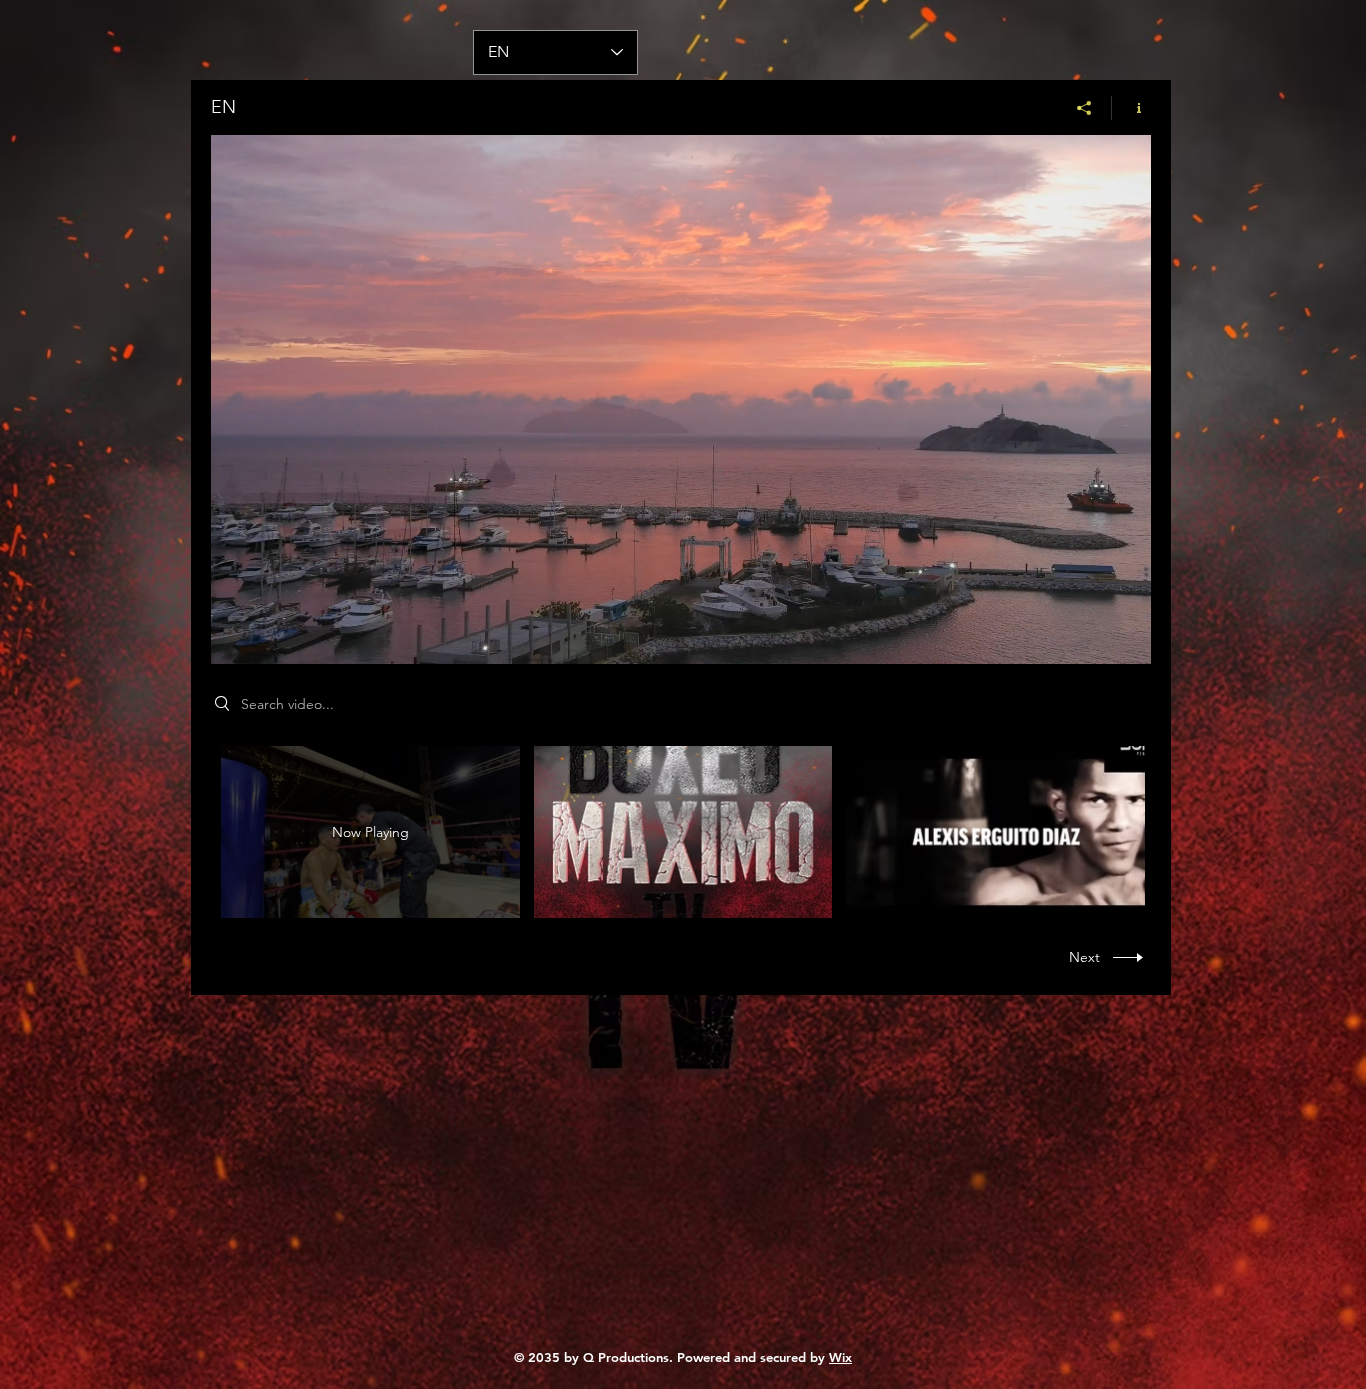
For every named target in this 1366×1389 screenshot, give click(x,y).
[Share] (1084, 108)
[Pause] (237, 637)
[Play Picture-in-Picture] (1090, 637)
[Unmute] (271, 637)
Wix (840, 1357)
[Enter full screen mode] (1124, 637)
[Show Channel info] (1131, 108)
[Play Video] (682, 832)
